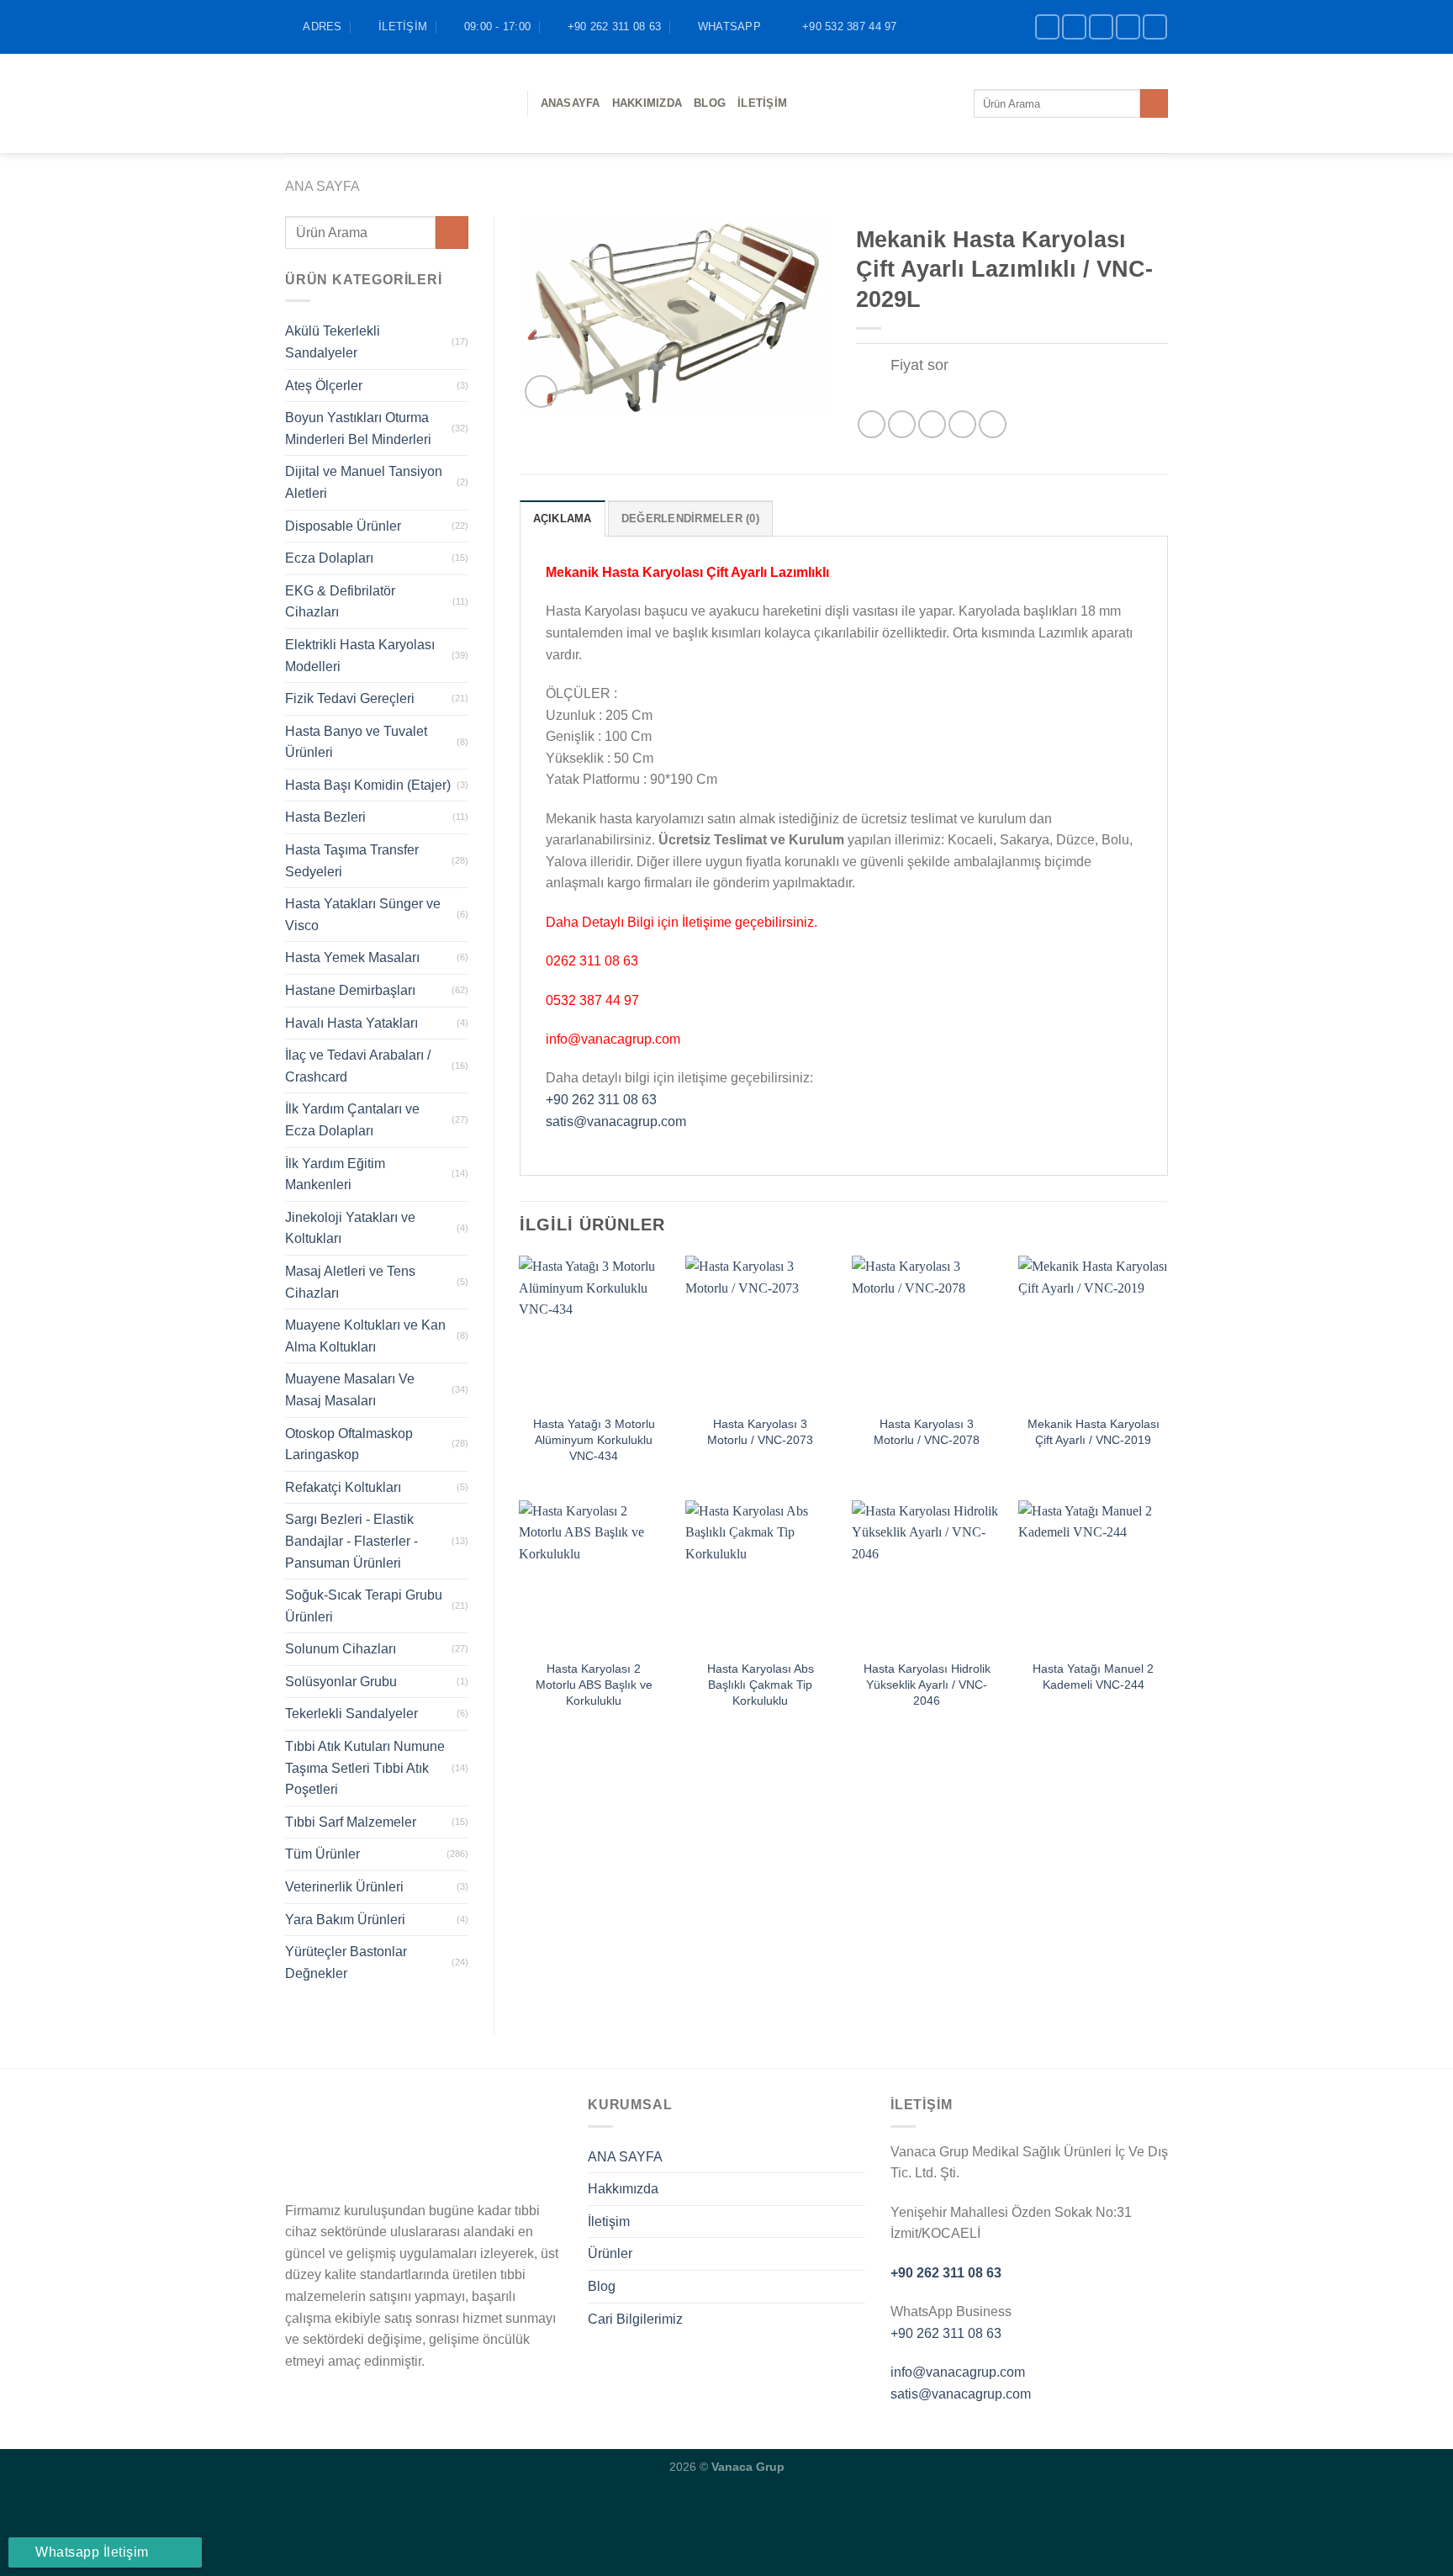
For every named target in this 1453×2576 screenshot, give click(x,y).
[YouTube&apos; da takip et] (1155, 26)
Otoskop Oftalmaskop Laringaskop (349, 1444)
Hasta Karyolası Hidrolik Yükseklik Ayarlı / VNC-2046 (927, 1684)
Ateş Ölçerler (324, 386)
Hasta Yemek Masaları (352, 957)
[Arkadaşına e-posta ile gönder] (932, 424)
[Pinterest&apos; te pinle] (962, 424)
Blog (602, 2286)
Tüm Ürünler (322, 1854)
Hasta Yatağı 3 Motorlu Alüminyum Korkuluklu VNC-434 (594, 1439)
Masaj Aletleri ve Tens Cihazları (350, 1282)
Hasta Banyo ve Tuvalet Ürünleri (356, 742)
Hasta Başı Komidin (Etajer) (368, 785)
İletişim (762, 103)
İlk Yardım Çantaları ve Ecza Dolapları (352, 1120)
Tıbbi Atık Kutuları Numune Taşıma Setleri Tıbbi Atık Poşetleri (365, 1768)
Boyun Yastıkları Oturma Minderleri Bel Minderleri (358, 428)
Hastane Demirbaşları (350, 990)
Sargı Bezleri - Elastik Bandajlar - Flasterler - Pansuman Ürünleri (351, 1541)
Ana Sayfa (322, 186)
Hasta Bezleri (325, 817)
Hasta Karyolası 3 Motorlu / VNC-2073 (760, 1432)
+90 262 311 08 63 (601, 1100)
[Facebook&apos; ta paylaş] (872, 424)
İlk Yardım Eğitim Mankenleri (335, 1174)
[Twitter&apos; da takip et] (1101, 26)
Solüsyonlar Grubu (341, 1682)
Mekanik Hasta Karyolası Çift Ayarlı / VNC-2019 (1094, 1432)
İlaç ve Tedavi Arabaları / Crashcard (358, 1066)
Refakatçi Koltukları (343, 1487)
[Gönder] (1154, 103)
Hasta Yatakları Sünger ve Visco (363, 915)
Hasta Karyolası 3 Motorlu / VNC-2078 (927, 1432)
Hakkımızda (647, 103)
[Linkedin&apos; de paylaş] (993, 424)
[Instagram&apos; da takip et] (1074, 26)
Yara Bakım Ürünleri (345, 1920)
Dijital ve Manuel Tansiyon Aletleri (364, 482)
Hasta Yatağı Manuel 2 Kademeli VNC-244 (1093, 1677)
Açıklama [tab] (563, 518)
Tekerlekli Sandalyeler (351, 1714)
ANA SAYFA (625, 2157)
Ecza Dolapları (329, 558)
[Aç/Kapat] (872, 366)
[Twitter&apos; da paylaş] (902, 424)
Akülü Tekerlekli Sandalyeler (333, 342)
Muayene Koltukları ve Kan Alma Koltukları (365, 1336)
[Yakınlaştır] (541, 391)
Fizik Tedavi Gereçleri (350, 698)
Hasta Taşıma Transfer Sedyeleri (352, 861)
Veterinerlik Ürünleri (344, 1887)
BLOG (710, 103)
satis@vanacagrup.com (616, 1121)
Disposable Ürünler (343, 526)
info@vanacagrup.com (958, 2372)
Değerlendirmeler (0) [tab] (690, 518)
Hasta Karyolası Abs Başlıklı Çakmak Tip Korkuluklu (761, 1684)
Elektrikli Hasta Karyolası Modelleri (360, 656)
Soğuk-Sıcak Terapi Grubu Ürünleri (364, 1606)
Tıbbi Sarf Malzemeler (351, 1822)
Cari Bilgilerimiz (635, 2319)
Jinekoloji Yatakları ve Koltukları (350, 1228)
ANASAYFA (571, 103)
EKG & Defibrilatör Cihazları (340, 602)
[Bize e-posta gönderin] (1128, 26)
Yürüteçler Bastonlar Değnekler (346, 1962)
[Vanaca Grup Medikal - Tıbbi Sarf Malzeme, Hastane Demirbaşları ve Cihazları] (394, 103)
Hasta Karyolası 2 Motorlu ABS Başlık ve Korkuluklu (594, 1684)
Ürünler (610, 2253)
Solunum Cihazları (341, 1649)
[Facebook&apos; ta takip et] (1047, 26)
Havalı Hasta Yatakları (351, 1023)
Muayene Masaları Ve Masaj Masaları (350, 1390)
